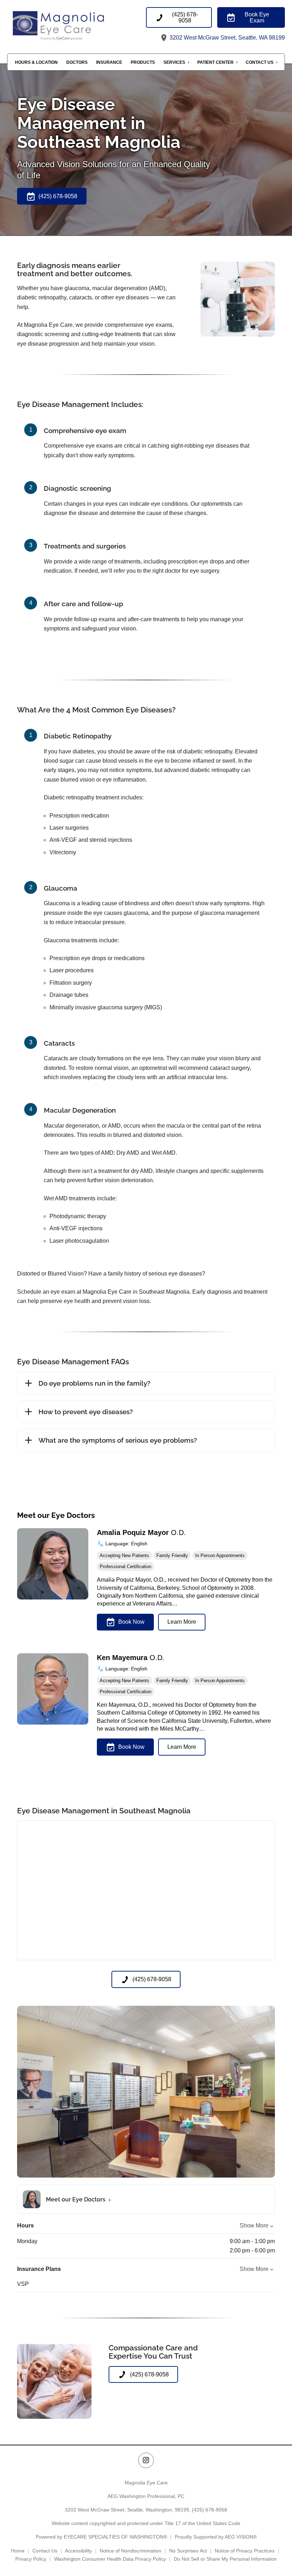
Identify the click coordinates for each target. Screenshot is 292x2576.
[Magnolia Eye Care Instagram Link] (146, 2460)
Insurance (109, 62)
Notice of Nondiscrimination (131, 2551)
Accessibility (78, 2551)
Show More (254, 2225)
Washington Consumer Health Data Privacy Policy (110, 2559)
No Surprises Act (188, 2551)
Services (174, 62)
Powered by (101, 2537)
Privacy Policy (31, 2559)
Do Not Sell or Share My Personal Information (225, 2559)
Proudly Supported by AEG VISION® (216, 2537)
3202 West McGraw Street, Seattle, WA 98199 (226, 38)
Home (18, 2551)
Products (143, 62)
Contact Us (260, 62)
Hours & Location (36, 62)
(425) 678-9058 (210, 2510)
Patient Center (215, 62)
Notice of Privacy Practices (245, 2551)
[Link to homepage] (77, 25)
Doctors (77, 62)
